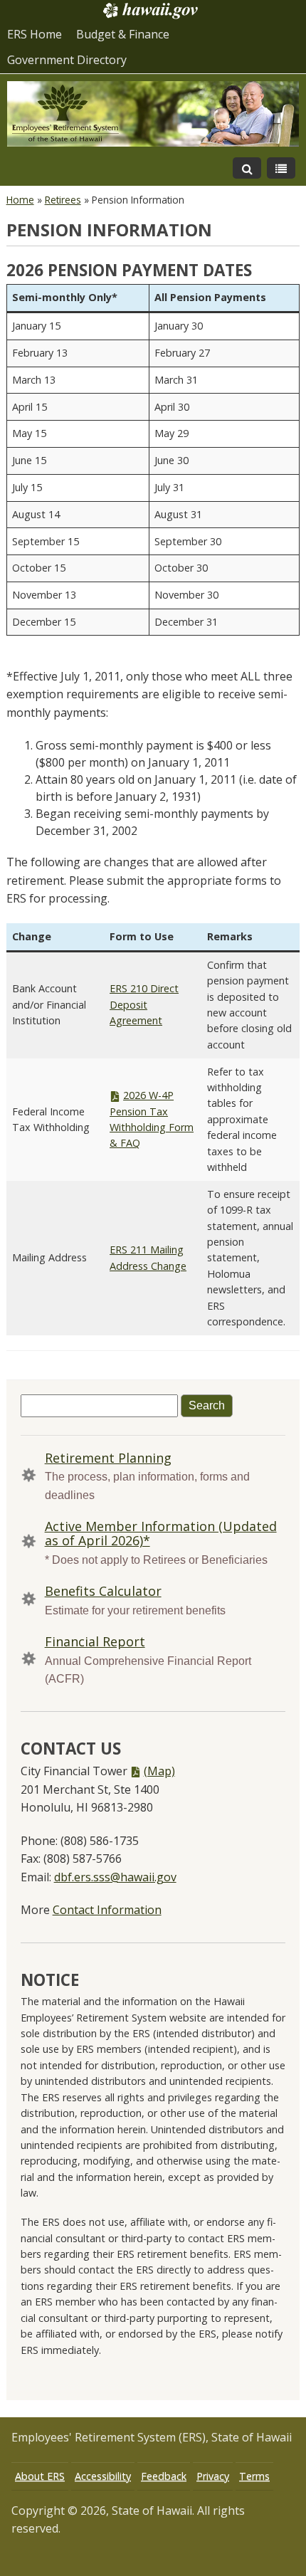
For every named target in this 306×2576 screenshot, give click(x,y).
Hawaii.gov (149, 11)
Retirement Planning (108, 1458)
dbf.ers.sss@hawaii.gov (115, 1877)
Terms (254, 2476)
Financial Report (95, 1641)
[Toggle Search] (247, 168)
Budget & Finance (123, 34)
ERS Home (35, 34)
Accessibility (103, 2476)
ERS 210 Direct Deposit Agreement (144, 1004)
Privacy (213, 2476)
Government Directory (67, 60)
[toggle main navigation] (281, 168)
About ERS (40, 2476)
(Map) (159, 1771)
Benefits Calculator (103, 1591)
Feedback (164, 2476)
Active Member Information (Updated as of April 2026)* (161, 1533)
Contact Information (107, 1910)
